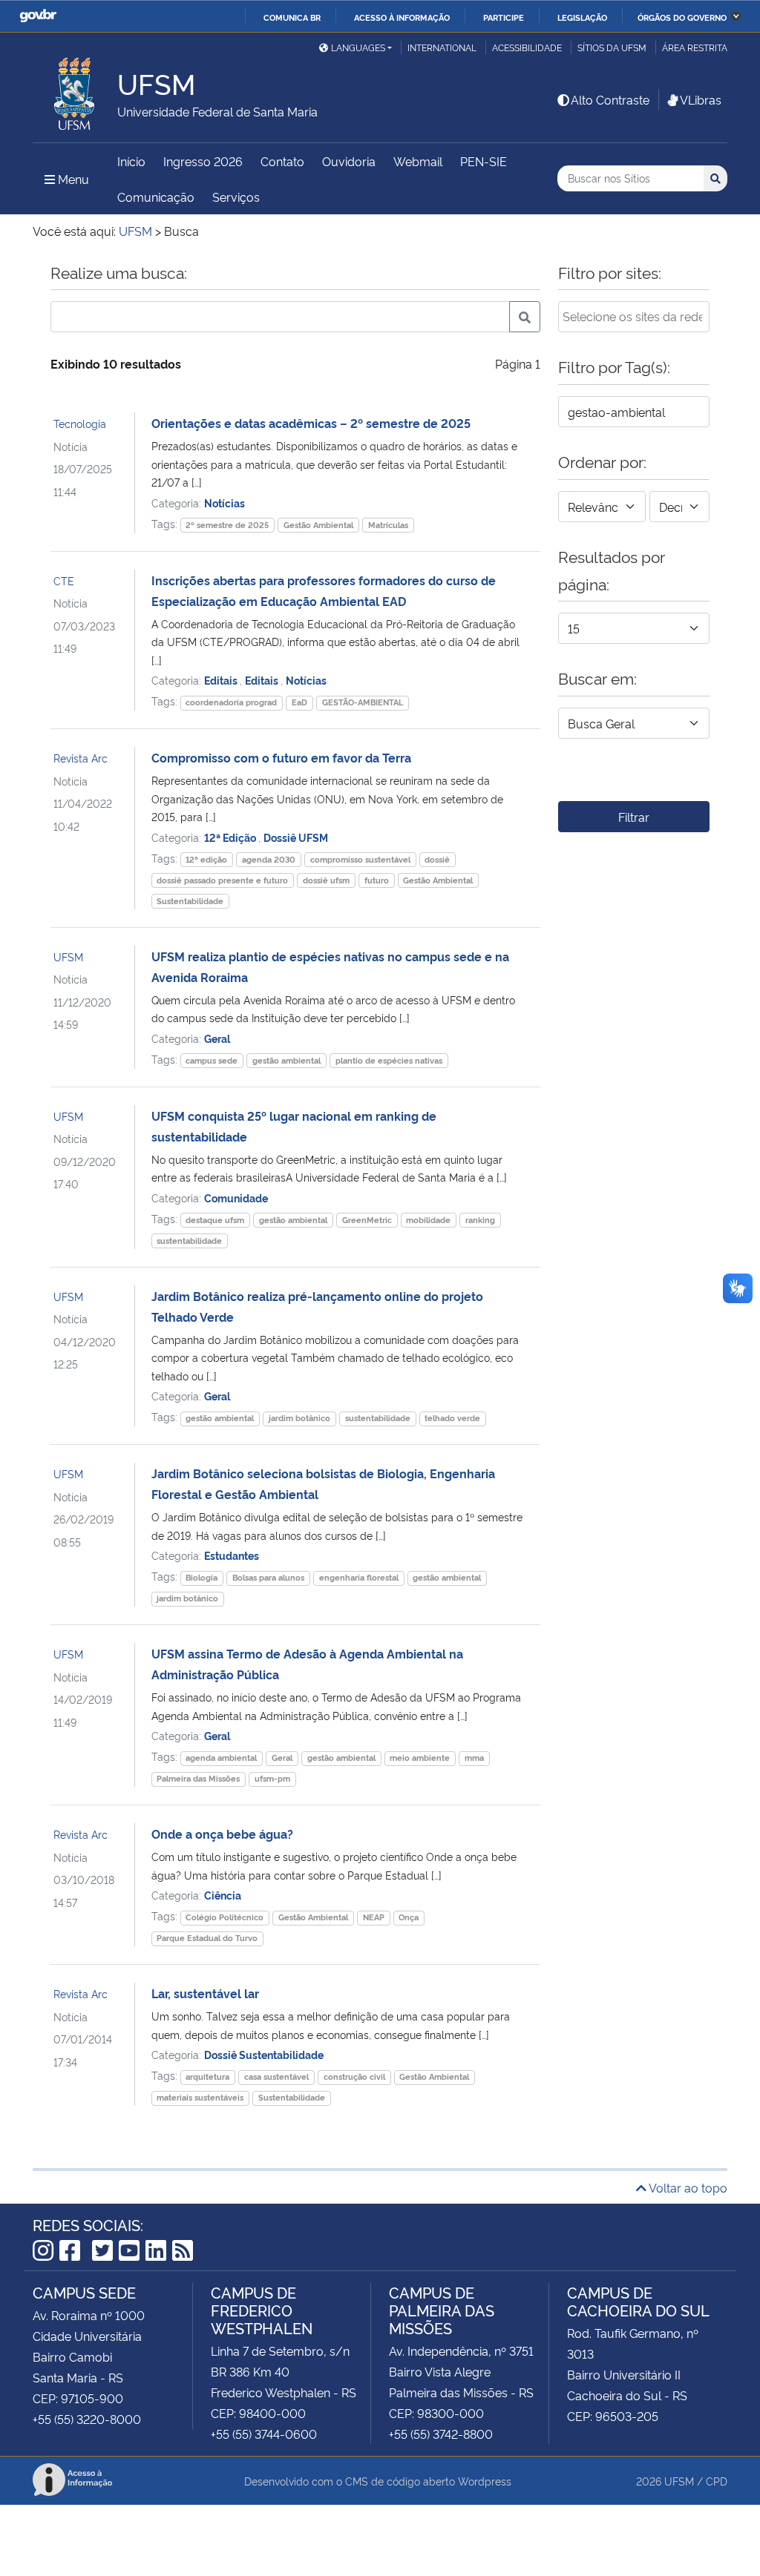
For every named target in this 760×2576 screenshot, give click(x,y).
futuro (377, 880)
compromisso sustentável (360, 859)
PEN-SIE (484, 161)
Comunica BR (292, 17)
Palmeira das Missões (198, 1778)
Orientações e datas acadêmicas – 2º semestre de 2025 (311, 423)
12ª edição (206, 859)
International (442, 47)
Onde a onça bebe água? (222, 1834)
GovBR (38, 16)
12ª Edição (231, 837)
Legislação (582, 17)
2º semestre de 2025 (227, 525)
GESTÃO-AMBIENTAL (363, 702)
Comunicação (156, 197)
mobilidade (428, 1220)
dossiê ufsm (326, 880)
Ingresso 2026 (203, 161)
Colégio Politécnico (225, 1917)
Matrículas (388, 525)
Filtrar (634, 817)
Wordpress (485, 2481)
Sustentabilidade (190, 901)
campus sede (212, 1060)
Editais (222, 680)
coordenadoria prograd (231, 702)
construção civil (354, 2076)
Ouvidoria (349, 161)
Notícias (225, 503)
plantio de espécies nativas (389, 1060)
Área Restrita (695, 47)
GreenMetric (367, 1220)
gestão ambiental (286, 1060)
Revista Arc (81, 758)
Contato (282, 161)
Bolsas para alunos (268, 1577)
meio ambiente (420, 1758)
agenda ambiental (221, 1758)
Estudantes (232, 1555)
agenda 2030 (269, 859)
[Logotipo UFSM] (75, 90)
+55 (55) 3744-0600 (264, 2434)
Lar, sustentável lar (205, 1993)
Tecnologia (80, 423)
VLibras (701, 99)
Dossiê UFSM (296, 837)
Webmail (418, 161)
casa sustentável (276, 2076)
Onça (409, 1917)
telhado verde (452, 1418)
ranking (480, 1220)
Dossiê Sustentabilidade (264, 2054)
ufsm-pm (272, 1778)
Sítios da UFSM (612, 47)
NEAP (374, 1917)
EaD (299, 702)
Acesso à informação (402, 17)
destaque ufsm (215, 1220)
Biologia (202, 1577)
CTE (64, 580)
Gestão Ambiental (318, 525)
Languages (358, 47)
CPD (717, 2481)
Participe (504, 17)
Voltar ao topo (687, 2187)
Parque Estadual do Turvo (207, 1938)
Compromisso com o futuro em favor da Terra (281, 757)
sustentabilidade (189, 1241)
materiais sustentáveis (200, 2097)
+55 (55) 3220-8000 (87, 2419)
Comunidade (236, 1198)
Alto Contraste (610, 99)
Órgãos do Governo (682, 17)
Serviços (236, 197)
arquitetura (207, 2076)
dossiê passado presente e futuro (222, 880)
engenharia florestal (359, 1577)
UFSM (68, 956)
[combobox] (634, 317)
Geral (217, 1038)
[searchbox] (634, 316)
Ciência (223, 1895)
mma (474, 1758)
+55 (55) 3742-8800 (441, 2434)
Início (131, 161)
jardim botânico (299, 1418)
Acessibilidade (527, 47)
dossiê (437, 859)
